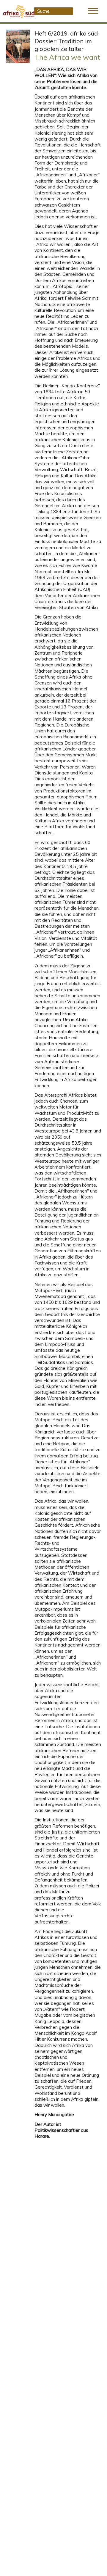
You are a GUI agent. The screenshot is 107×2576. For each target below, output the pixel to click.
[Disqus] (68, 2227)
